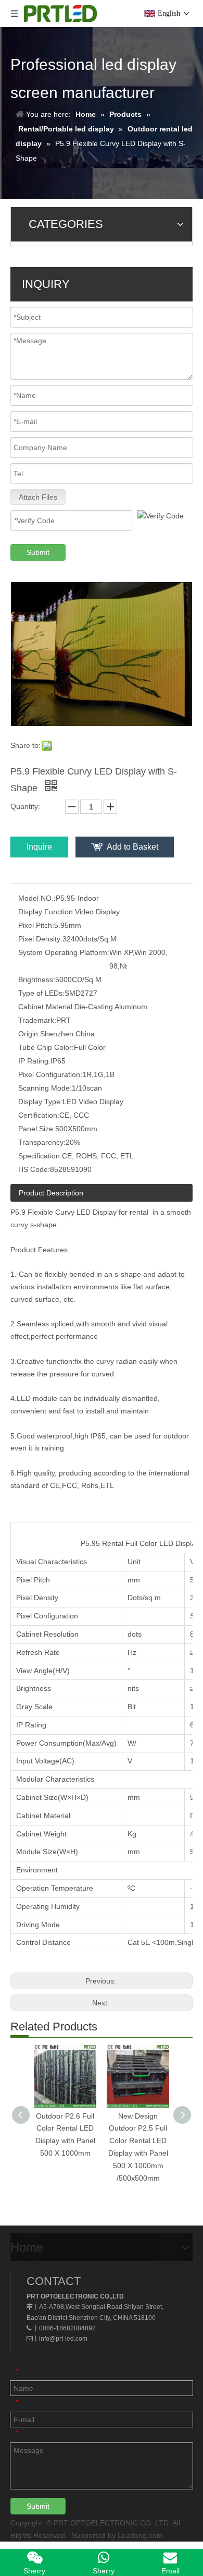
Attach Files (38, 497)
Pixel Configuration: (50, 1074)
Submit (38, 552)
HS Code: (34, 1169)
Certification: (39, 1115)
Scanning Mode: (45, 1088)
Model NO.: (37, 898)
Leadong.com (140, 2535)
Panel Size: (37, 1129)
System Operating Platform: (64, 952)
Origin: (29, 1034)
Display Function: (47, 912)
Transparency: (42, 1142)
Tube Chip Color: (46, 1047)
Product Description (51, 1193)
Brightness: (37, 979)
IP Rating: (34, 1061)
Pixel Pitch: (36, 925)
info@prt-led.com (63, 2339)
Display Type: (40, 1102)
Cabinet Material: (46, 1007)
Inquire (39, 847)
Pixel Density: (40, 939)
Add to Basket (132, 847)
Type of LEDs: (41, 993)
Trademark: (37, 1020)
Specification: (40, 1156)
